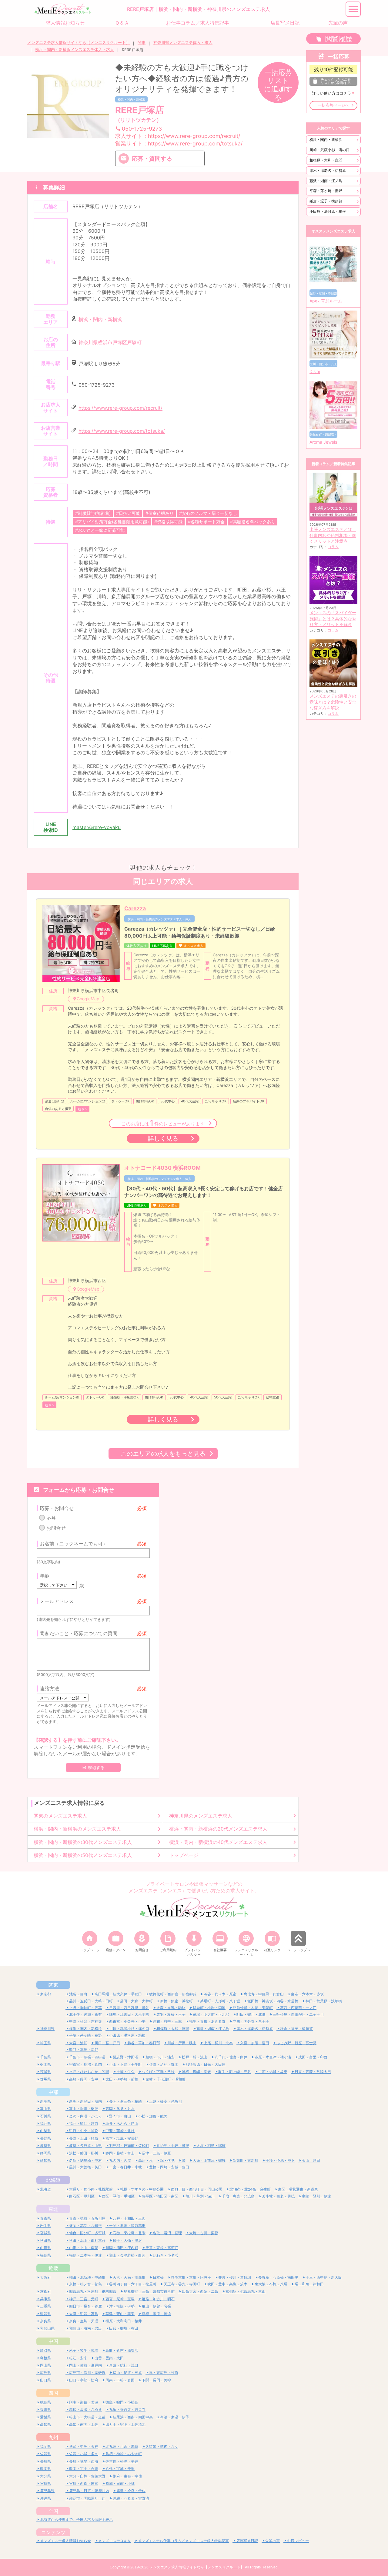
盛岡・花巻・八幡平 (85, 2226)
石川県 (45, 2116)
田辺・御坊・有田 (124, 2328)
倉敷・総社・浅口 (124, 2365)
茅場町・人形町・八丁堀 (220, 2001)
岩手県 (45, 2226)
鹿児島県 (47, 2491)
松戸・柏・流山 (195, 2057)
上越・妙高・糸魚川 (166, 2101)
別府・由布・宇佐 (127, 2476)
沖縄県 (45, 2498)
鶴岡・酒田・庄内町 (122, 2248)
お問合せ (56, 1528)
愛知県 (45, 2160)
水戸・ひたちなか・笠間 (89, 2072)
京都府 (45, 2291)
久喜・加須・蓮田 (255, 2043)
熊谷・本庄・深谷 (84, 2049)
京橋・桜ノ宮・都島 (85, 2284)
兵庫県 (45, 2299)
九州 (53, 2437)
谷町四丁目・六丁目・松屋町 (133, 2284)
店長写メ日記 (247, 2541)
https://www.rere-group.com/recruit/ (120, 408)
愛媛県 (45, 2417)
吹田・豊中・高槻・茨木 (227, 2284)
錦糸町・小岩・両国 (209, 2008)
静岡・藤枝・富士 (120, 2153)
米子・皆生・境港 (84, 2350)
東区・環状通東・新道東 (298, 2189)
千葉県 (45, 2057)
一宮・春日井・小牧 (125, 2167)
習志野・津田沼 (125, 2057)
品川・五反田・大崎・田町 (91, 2001)
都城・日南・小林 (120, 2483)
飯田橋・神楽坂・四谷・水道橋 (273, 2001)
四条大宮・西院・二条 (200, 2291)
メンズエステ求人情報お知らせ (65, 2541)
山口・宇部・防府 (84, 2380)
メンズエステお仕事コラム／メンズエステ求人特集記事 (183, 2541)
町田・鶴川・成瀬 (251, 2014)
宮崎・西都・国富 (84, 2483)
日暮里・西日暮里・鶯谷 (129, 2008)
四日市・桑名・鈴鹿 (85, 2306)
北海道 (53, 2180)
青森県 (45, 2218)
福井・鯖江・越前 (84, 2123)
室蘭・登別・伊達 (316, 2196)
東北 (53, 2209)
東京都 (45, 1994)
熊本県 (45, 2469)
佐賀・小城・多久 (84, 2454)
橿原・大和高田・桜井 (124, 2321)
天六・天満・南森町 (129, 2277)
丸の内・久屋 (120, 2160)
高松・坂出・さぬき (85, 2409)
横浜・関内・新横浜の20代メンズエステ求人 (218, 1829)
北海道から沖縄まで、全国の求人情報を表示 (76, 2519)
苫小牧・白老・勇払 (278, 2196)
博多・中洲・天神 (84, 2446)
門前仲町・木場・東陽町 (253, 2008)
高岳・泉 (145, 2160)
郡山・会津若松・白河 (127, 2255)
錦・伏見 (167, 2160)
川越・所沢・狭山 (182, 2043)
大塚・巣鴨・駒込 (171, 2008)
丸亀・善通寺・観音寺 (127, 2409)
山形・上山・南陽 (84, 2248)
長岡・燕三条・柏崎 (125, 2101)
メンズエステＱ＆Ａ (114, 2541)
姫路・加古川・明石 (158, 2299)
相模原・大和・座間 (326, 160)
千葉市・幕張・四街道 (87, 2057)
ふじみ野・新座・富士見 (296, 2043)
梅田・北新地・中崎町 (87, 2277)
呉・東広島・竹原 (164, 2373)
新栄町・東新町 (246, 2160)
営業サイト (179, 143)
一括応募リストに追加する (278, 85)
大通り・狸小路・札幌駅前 (91, 2189)
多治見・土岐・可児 (173, 2146)
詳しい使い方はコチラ (332, 93)
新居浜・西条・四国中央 (133, 2417)
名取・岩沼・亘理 (167, 2233)
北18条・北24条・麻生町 (250, 2189)
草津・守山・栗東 (120, 2314)
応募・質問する (152, 158)
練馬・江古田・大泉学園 (129, 2014)
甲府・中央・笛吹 (84, 2131)
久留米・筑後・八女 (162, 2446)
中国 (53, 2341)
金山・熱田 (311, 2160)
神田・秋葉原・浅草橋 (324, 2001)
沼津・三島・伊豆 (156, 2153)
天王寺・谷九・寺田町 (182, 2284)
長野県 (45, 2138)
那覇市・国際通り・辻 (87, 2498)
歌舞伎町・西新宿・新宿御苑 (173, 1994)
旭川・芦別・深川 (200, 2196)
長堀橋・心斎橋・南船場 (278, 2277)
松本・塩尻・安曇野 (122, 2138)
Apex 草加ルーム (326, 301)
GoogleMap (88, 999)
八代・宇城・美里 (120, 2469)
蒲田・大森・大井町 (136, 2001)
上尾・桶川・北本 (218, 2043)
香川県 (45, 2409)
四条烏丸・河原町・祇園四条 (93, 2291)
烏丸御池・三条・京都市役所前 (149, 2291)
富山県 (45, 2109)
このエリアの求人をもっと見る (163, 1453)
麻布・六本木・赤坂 (307, 1994)
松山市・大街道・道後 (87, 2417)
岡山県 (45, 2365)
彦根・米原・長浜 (156, 2314)
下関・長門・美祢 (156, 2380)
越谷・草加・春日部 (144, 2043)
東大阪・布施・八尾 (271, 2284)
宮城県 (45, 2233)
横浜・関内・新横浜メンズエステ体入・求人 (75, 50)
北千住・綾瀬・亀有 (85, 2014)
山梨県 (45, 2131)
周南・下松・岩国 (120, 2380)
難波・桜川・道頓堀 (235, 2277)
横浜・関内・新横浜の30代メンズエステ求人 (83, 1842)
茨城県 (45, 2072)
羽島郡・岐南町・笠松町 (129, 2146)
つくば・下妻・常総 (158, 2072)
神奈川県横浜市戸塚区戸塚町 (110, 343)
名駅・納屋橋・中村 (85, 2160)
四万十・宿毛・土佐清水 (125, 2424)
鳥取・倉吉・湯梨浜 (122, 2350)
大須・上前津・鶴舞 (209, 2160)
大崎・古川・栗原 (204, 2233)
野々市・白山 (120, 2116)
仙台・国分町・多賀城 (87, 2233)
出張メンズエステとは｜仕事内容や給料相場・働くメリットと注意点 (333, 535)
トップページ (184, 1855)
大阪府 (45, 2277)
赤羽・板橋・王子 (171, 2014)
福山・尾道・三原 (127, 2373)
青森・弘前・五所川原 (87, 2218)
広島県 (45, 2373)
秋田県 (45, 2240)
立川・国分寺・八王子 (251, 2021)
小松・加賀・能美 (153, 2116)
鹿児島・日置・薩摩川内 (89, 2491)
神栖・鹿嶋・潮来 (196, 2072)
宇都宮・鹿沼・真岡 (85, 2064)
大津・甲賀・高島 (84, 2314)
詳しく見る (163, 1138)
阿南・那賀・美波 (84, 2402)
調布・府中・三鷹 (167, 2021)
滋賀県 (45, 2314)
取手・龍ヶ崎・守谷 (235, 2072)
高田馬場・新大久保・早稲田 (118, 1994)
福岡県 (45, 2446)
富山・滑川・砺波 (84, 2109)
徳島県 (45, 2402)
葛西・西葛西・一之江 (298, 2008)
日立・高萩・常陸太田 (313, 2072)
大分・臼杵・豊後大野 (87, 2476)
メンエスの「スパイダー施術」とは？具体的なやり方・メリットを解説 (333, 619)
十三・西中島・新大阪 (324, 2277)
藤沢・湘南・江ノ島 (326, 181)
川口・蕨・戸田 (107, 2043)
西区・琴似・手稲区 (118, 2196)
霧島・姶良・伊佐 (131, 2491)
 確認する (93, 1768)
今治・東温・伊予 (175, 2417)
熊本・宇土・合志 (84, 2469)
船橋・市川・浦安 (160, 2057)
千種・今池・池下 (280, 2160)
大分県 (45, 2476)
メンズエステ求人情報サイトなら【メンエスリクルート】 (79, 43)
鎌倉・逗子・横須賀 (326, 201)
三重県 (45, 2306)
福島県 (45, 2255)
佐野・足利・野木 (164, 2064)
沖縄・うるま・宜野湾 (131, 2498)
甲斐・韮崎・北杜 (120, 2131)
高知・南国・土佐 (84, 2424)
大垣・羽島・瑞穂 (211, 2146)
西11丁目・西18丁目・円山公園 (197, 2189)
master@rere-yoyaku (97, 827)
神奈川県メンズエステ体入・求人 (183, 43)
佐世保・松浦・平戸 (122, 2461)
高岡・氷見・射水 (120, 2109)
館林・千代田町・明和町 (166, 2079)
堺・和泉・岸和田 (309, 2284)
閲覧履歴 (339, 39)
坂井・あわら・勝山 (122, 2123)
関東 (142, 43)
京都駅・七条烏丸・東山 (246, 2291)
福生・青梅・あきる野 (207, 2021)
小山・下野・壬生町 (125, 2064)
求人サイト (178, 136)
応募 (51, 1518)
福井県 (45, 2123)
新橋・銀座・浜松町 (176, 2001)
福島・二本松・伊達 (85, 2255)
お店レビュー (298, 2541)
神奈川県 (47, 2029)
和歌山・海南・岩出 (85, 2328)
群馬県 (45, 2079)
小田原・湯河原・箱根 (328, 211)
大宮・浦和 (78, 2043)
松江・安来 (78, 2358)
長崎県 (45, 2461)
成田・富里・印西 (313, 2057)
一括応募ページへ (333, 105)
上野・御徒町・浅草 (85, 2008)
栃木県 (45, 2064)
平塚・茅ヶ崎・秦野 (326, 191)
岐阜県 (45, 2146)
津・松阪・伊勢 (122, 2306)
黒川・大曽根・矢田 (85, 2167)
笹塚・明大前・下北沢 (211, 2014)
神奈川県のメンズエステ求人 (201, 1816)
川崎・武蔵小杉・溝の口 (329, 150)
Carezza (135, 908)
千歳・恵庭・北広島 (238, 2196)
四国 (53, 2393)
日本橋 (158, 2277)
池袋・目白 (78, 1994)
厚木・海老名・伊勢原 (328, 170)
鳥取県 (45, 2350)
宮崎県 (45, 2483)
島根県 (45, 2358)
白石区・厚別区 (82, 2196)
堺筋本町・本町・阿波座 (191, 2277)
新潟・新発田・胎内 (85, 2101)
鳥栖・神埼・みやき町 (124, 2454)
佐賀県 (45, 2454)
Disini (315, 372)
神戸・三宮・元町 (84, 2299)
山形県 (45, 2248)
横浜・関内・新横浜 (132, 99)
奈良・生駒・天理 (84, 2321)
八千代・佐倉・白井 (231, 2057)
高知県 (45, 2424)
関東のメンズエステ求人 (60, 1816)
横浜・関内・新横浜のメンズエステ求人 (77, 1829)
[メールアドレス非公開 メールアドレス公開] (63, 1698)
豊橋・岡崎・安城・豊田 (169, 2167)
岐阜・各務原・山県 (85, 2146)
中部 (53, 2092)
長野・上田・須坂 (84, 2138)
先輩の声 (273, 2541)
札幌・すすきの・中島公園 (142, 2189)
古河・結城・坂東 (273, 2072)
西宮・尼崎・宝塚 (120, 2299)
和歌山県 (47, 2328)
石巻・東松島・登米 (129, 2233)
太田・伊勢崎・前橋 (122, 2079)
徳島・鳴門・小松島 (122, 2402)
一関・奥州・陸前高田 (127, 2226)
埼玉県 (45, 2043)
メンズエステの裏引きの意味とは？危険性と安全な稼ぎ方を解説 (333, 702)
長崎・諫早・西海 (84, 2461)
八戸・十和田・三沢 (129, 2218)
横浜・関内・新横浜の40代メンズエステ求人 (218, 1842)
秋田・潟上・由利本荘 (87, 2240)
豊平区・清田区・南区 (160, 2196)
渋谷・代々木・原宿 (220, 1994)
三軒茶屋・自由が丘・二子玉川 (298, 2014)
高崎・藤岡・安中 (84, 2079)
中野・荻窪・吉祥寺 (85, 2021)
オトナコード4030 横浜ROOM (162, 1168)
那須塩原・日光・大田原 (206, 2064)
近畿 (53, 2268)
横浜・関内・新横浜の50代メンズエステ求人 (83, 1855)
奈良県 (45, 2321)
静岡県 (45, 2153)
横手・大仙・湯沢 (127, 2240)
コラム (333, 547)
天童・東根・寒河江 (162, 2248)
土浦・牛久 (125, 2072)
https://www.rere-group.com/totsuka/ (122, 431)
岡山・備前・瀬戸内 (85, 2365)
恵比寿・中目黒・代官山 (264, 1994)
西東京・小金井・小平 (127, 2021)
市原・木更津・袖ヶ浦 (273, 2057)
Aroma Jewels (323, 442)
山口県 (45, 2380)
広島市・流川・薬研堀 (87, 2373)
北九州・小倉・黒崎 (122, 2446)
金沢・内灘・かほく (85, 2116)
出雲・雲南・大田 (109, 2358)
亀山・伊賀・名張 (156, 2306)
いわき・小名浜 (166, 2255)
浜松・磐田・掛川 (84, 2153)
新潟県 (45, 2101)
